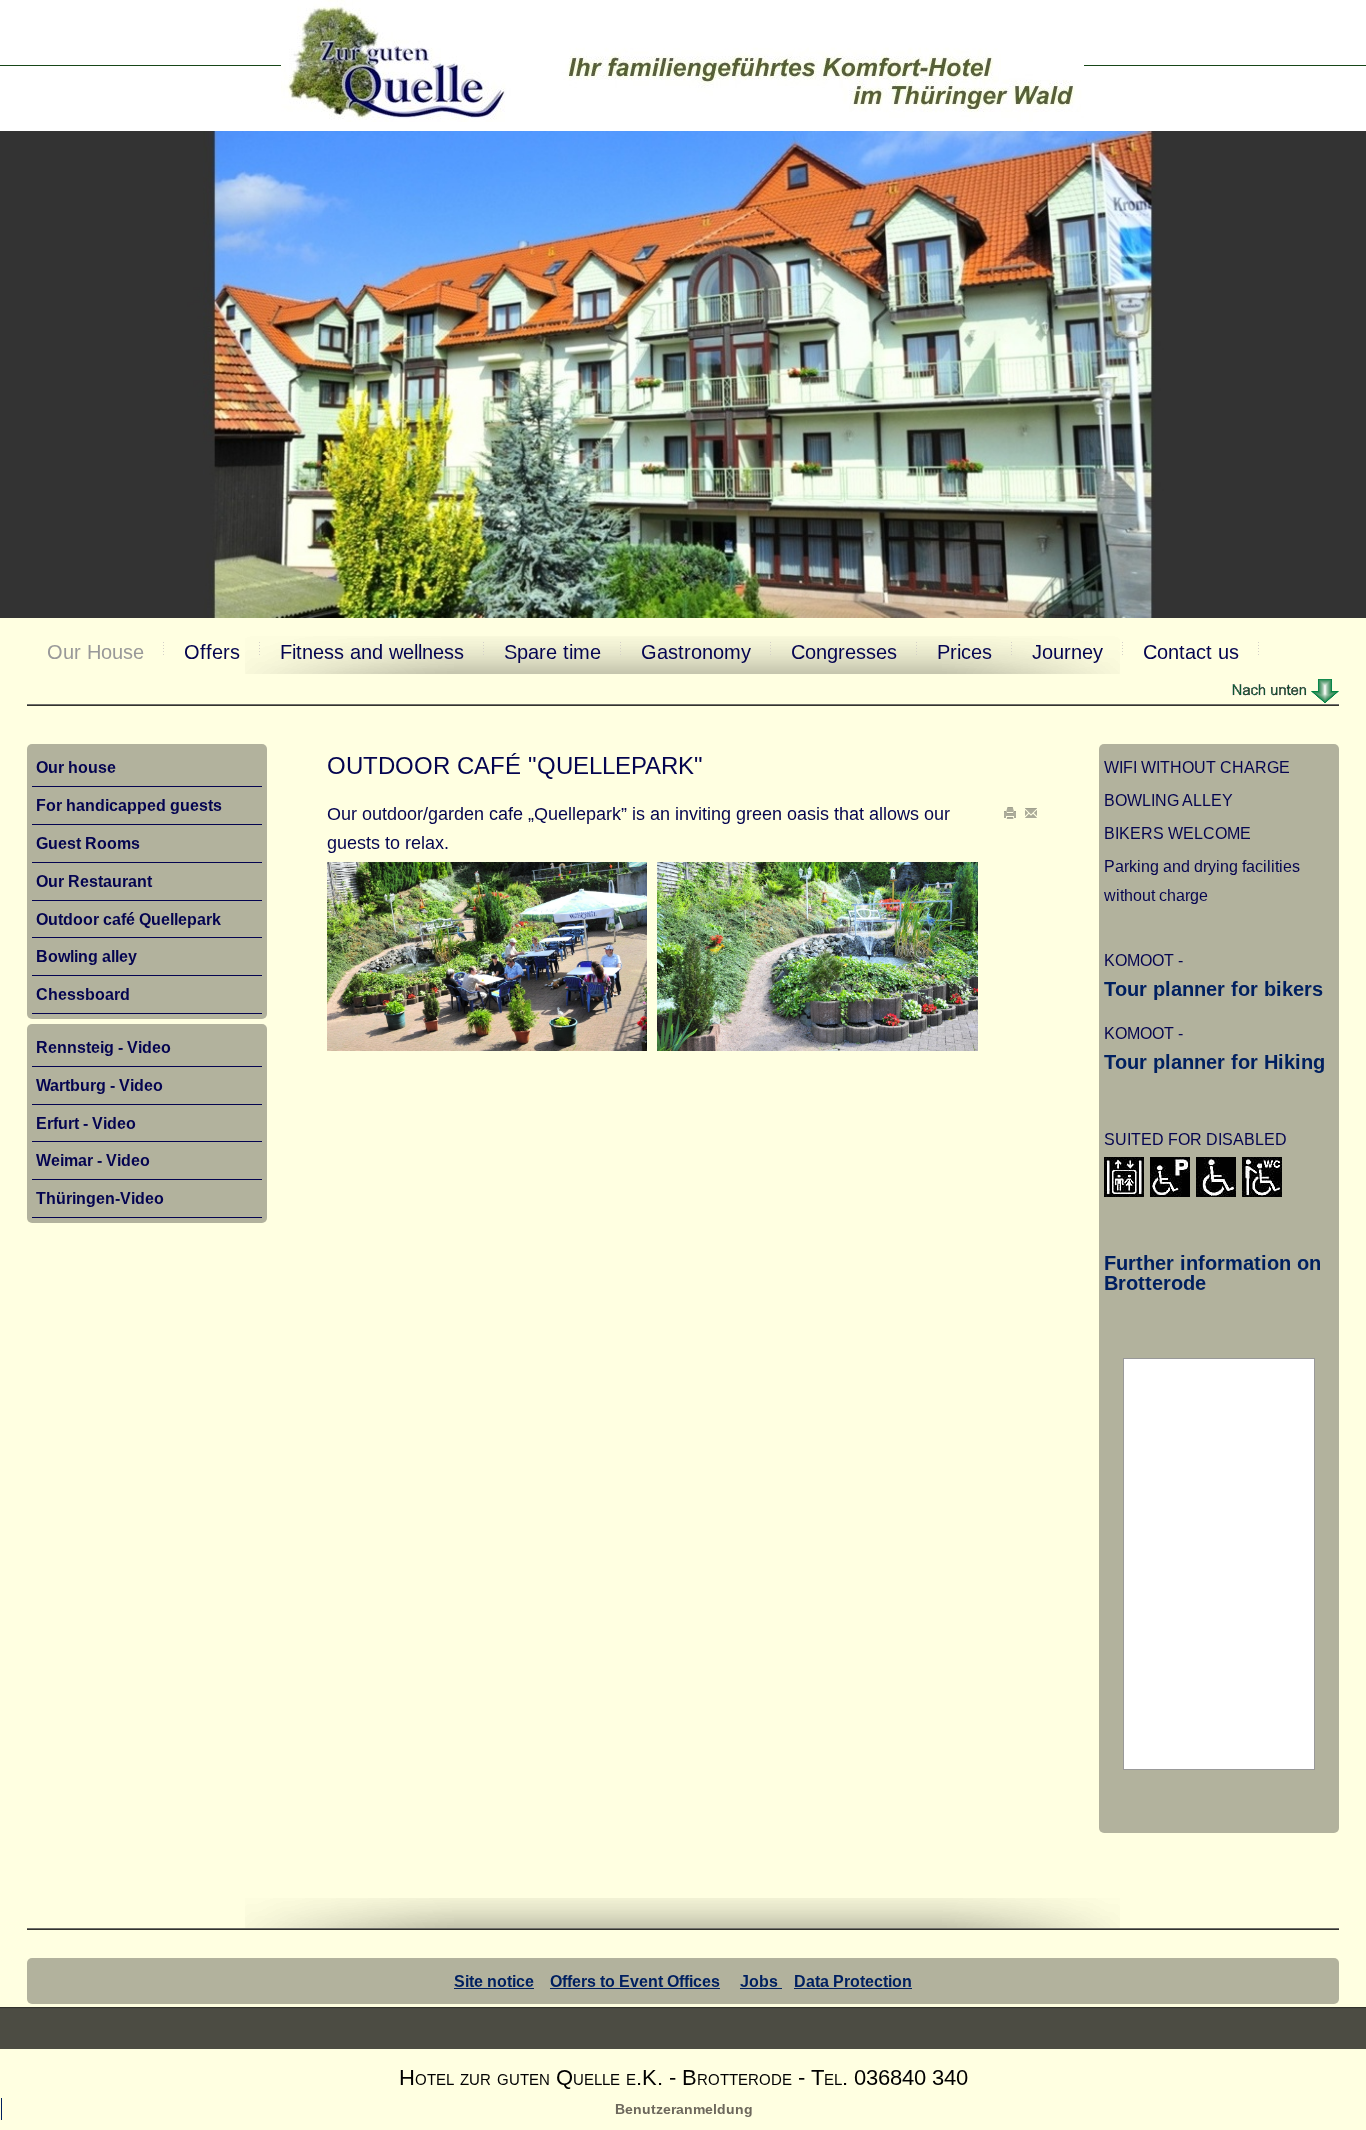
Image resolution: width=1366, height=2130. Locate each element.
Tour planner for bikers (1213, 989)
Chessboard (83, 994)
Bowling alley (86, 956)
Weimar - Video (93, 1160)
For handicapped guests (129, 805)
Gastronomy (696, 652)
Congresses (844, 652)
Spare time (552, 652)
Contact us (1191, 652)
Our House (95, 652)
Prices (964, 652)
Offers (212, 652)
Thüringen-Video (100, 1198)
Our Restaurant (94, 881)
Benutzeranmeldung (684, 2109)
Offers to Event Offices (635, 1981)
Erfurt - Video (86, 1123)
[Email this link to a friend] (1031, 814)
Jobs (761, 1981)
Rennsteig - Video (103, 1047)
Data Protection (853, 1981)
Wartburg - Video (99, 1085)
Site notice (494, 1981)
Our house (76, 767)
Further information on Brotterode (1212, 1273)
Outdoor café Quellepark (128, 919)
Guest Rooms (88, 843)
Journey (1067, 652)
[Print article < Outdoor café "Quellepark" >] (1012, 814)
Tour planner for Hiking (1214, 1062)
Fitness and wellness (372, 652)
